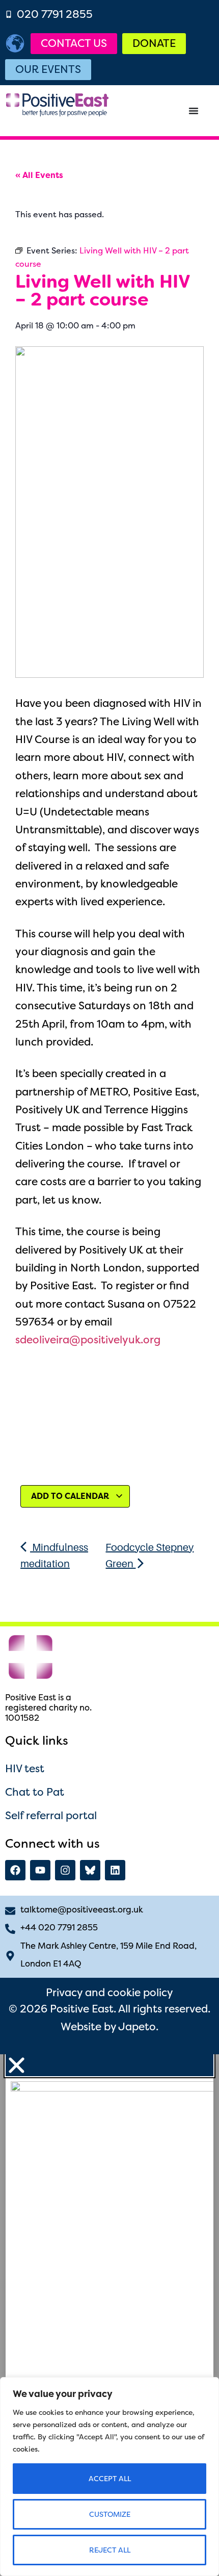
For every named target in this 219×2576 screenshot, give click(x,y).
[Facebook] (15, 1870)
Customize (110, 2514)
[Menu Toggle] (194, 111)
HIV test (25, 1768)
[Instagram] (65, 1870)
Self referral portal (51, 1815)
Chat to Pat (35, 1792)
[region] (109, 2477)
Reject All (110, 2550)
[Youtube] (40, 1870)
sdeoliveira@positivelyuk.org (88, 1340)
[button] (110, 2065)
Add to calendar (71, 1496)
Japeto (137, 2026)
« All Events (39, 175)
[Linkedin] (115, 1870)
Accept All (110, 2479)
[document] (109, 2315)
